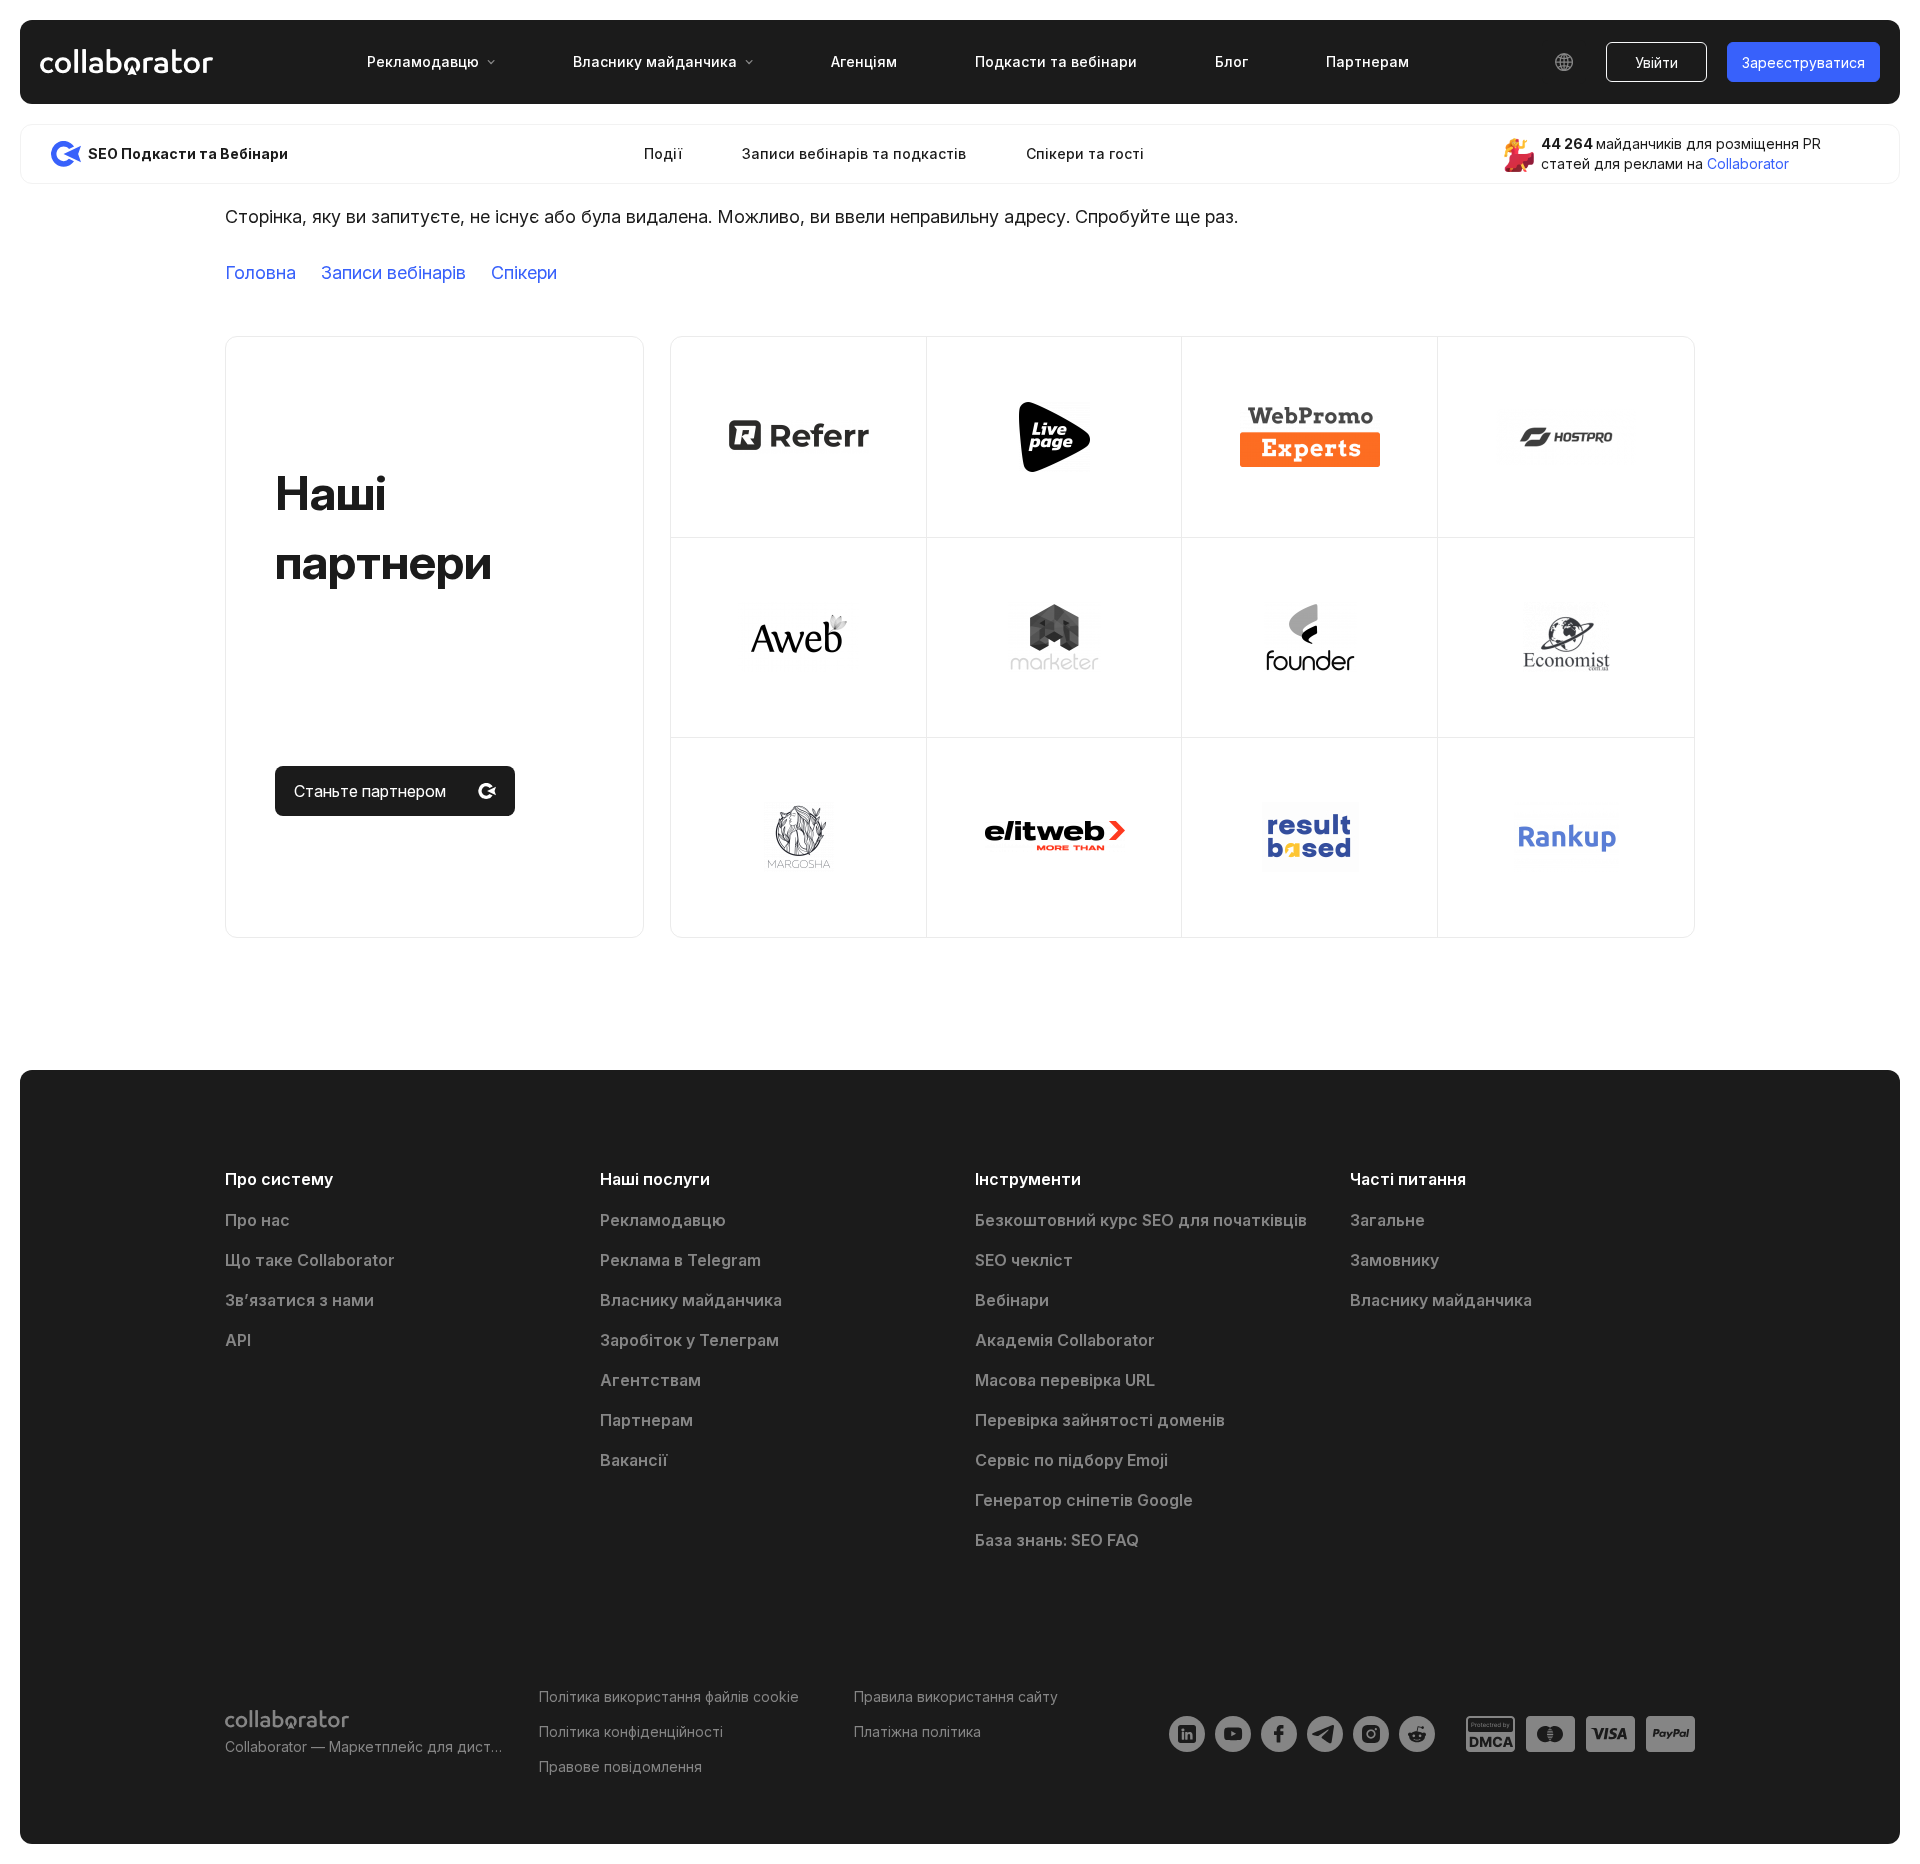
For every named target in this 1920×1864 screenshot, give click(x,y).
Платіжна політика (917, 1731)
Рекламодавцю (663, 1220)
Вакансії (633, 1460)
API (238, 1340)
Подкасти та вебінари (1056, 61)
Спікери (524, 272)
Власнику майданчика (691, 1300)
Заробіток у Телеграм (689, 1340)
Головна (260, 272)
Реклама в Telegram (680, 1260)
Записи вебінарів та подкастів (854, 153)
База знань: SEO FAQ (1057, 1540)
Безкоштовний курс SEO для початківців (1141, 1220)
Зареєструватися (1803, 62)
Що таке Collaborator (310, 1260)
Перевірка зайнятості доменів (1100, 1420)
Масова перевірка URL (1065, 1380)
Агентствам (650, 1380)
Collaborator (1748, 163)
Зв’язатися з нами (299, 1300)
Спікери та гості (1085, 153)
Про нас (257, 1220)
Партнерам (1367, 61)
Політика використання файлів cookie (669, 1696)
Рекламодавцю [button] (423, 61)
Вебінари (1012, 1300)
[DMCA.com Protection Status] (1490, 1734)
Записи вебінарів (393, 272)
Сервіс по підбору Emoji (1071, 1460)
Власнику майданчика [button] (655, 61)
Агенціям (864, 61)
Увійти (1656, 62)
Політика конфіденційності (631, 1731)
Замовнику (1394, 1260)
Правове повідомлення (620, 1766)
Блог (1231, 61)
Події (663, 153)
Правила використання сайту (956, 1696)
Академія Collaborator (1065, 1340)
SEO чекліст (1024, 1260)
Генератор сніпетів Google (1084, 1500)
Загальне (1387, 1220)
